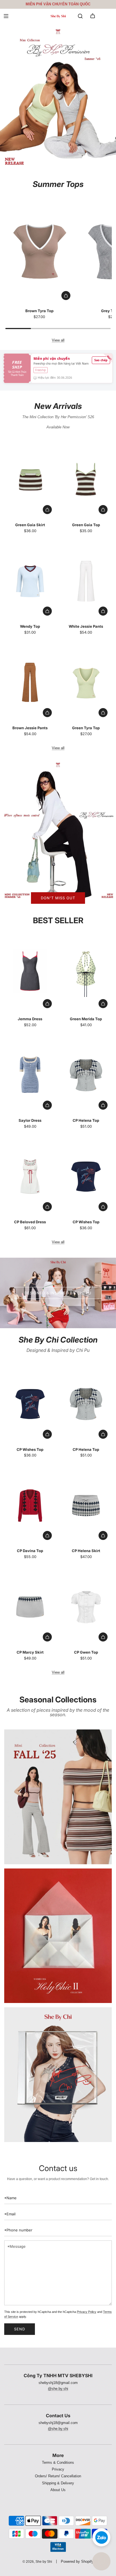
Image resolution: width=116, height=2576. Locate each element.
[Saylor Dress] (30, 1075)
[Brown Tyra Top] (39, 251)
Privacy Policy (87, 2312)
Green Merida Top (86, 1019)
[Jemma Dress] (30, 974)
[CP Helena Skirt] (86, 1505)
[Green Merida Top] (86, 974)
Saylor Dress (30, 1120)
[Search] (80, 16)
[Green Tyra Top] (86, 683)
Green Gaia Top (86, 525)
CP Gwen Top (86, 1652)
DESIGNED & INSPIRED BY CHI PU (58, 1293)
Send (20, 2329)
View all (58, 340)
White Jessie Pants (86, 626)
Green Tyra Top (86, 728)
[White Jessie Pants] (86, 581)
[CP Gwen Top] (86, 1607)
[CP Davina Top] (30, 1505)
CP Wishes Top (86, 1222)
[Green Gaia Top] (86, 480)
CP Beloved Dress (30, 1222)
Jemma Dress (30, 1019)
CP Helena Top (86, 1120)
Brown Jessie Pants (30, 728)
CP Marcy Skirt (30, 1652)
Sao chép (101, 360)
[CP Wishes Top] (86, 1177)
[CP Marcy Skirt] (30, 1607)
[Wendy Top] (30, 581)
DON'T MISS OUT (58, 898)
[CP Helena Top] (86, 1075)
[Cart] (93, 16)
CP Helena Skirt (86, 1551)
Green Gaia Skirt (30, 525)
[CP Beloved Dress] (30, 1177)
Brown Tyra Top (39, 311)
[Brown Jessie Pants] (30, 683)
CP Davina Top (30, 1551)
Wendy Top (30, 626)
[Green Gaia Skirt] (30, 480)
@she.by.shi (58, 2389)
